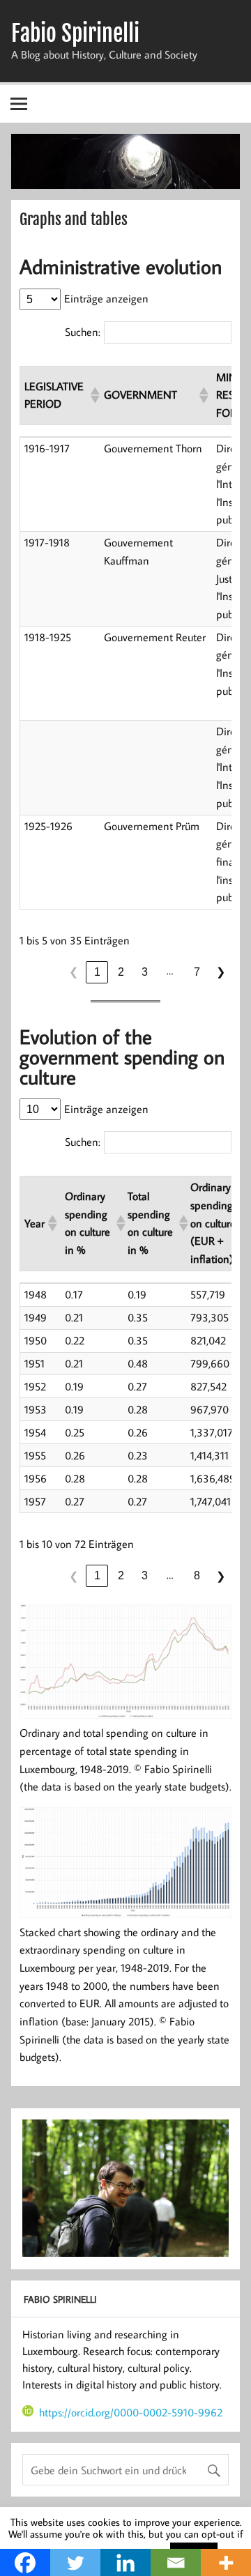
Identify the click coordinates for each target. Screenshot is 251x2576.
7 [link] (197, 972)
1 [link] (97, 972)
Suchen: (83, 332)
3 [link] (145, 972)
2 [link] (121, 972)
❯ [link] (221, 972)
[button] (93, 395)
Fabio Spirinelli (75, 33)
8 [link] (197, 1575)
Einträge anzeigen (106, 298)
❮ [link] (74, 972)
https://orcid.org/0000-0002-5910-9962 (131, 2412)
